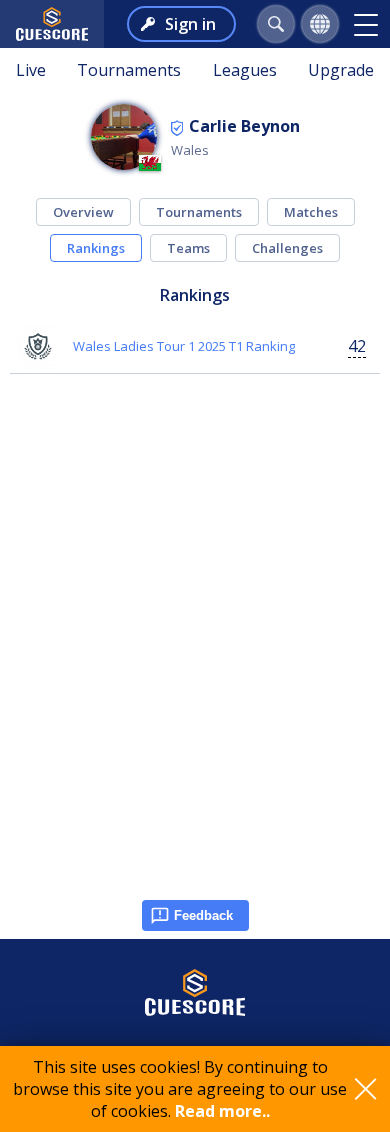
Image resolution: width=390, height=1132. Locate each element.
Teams (188, 248)
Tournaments (129, 70)
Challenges (287, 248)
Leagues (245, 70)
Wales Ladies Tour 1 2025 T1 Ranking (184, 346)
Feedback (203, 915)
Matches (311, 212)
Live (31, 70)
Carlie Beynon (244, 126)
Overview (83, 212)
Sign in (190, 24)
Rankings (96, 248)
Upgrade (341, 70)
